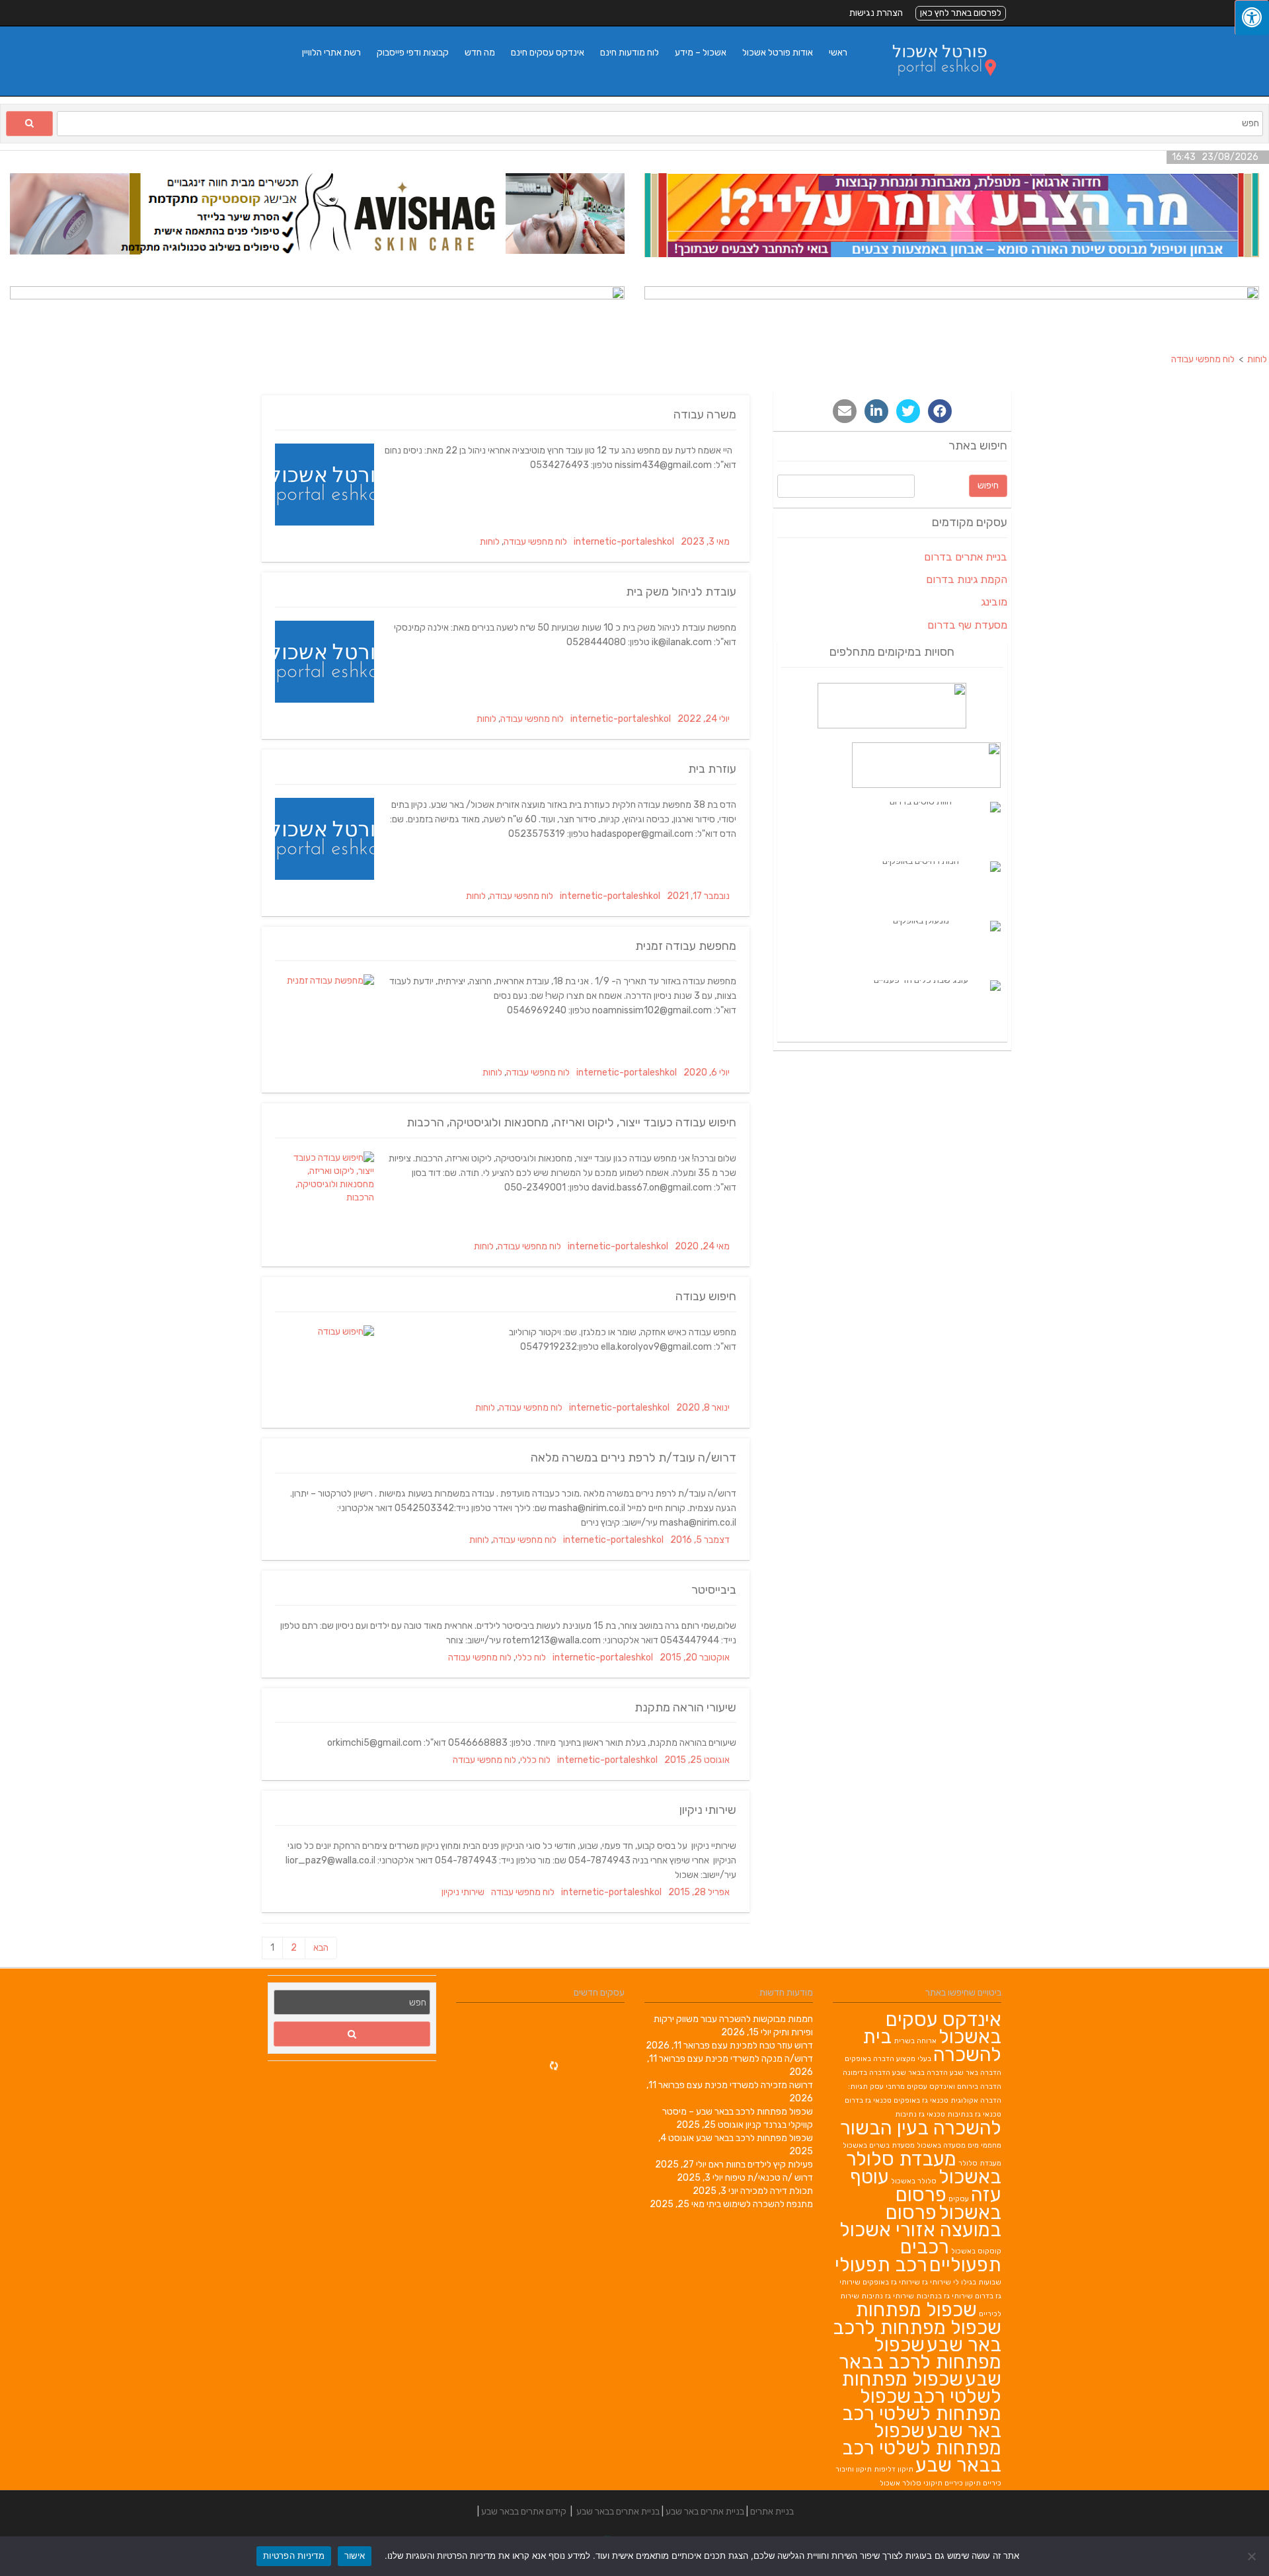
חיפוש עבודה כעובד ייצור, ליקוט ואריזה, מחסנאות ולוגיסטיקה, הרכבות (571, 1122)
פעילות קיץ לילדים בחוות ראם (761, 2165)
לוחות (490, 542)
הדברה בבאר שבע (920, 2073)
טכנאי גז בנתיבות (974, 2114)
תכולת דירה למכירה (777, 2191)
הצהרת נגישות (876, 13)
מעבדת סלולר (980, 2163)
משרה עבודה (705, 414)
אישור (355, 2556)
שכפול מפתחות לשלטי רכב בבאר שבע (922, 2448)
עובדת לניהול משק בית (681, 592)
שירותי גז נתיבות (888, 2296)
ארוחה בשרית (915, 2041)
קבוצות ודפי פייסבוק (413, 53)
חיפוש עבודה (706, 1296)
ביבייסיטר (714, 1590)
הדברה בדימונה (866, 2073)
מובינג (994, 602)
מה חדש (480, 53)
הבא (321, 1948)
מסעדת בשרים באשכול (879, 2145)
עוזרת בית (712, 769)
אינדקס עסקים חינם (548, 53)
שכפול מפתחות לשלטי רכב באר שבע (922, 2413)
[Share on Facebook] (940, 411)
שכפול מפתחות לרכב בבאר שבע (754, 2138)
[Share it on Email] (845, 411)
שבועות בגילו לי (977, 2282)
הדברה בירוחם (979, 2087)
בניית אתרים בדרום (966, 557)
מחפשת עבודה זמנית (686, 946)
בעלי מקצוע (914, 2059)
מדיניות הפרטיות (294, 2556)
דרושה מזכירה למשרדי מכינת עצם (750, 2085)
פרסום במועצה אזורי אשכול (920, 2221)
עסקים (959, 2199)
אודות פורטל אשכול (778, 53)
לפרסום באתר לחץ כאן (961, 13)
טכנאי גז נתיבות (920, 2114)
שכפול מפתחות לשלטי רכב (921, 2388)
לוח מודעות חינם (630, 53)
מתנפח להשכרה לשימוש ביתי (760, 2204)
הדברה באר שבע (976, 2073)
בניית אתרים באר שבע (705, 2512)
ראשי (838, 53)
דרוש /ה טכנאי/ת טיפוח (769, 2178)
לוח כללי (531, 1658)
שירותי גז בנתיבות (944, 2296)
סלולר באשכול (914, 2181)
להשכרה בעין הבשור (921, 2128)
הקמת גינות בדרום (967, 579)
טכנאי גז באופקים (921, 2100)
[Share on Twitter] (908, 411)
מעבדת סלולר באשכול (924, 2168)
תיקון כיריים (963, 2483)
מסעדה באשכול (941, 2145)
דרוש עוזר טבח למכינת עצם (762, 2046)
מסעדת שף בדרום (967, 625)
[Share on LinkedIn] (876, 411)
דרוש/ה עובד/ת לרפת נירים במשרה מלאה (634, 1458)
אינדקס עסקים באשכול (943, 2028)
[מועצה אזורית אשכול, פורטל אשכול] (936, 89)
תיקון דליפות (894, 2469)
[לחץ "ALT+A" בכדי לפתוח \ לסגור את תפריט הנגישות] (1252, 18)
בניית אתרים (772, 2512)
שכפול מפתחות (916, 2310)
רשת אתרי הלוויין (331, 53)
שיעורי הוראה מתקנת (685, 1707)
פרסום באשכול (948, 2204)
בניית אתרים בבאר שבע (618, 2512)
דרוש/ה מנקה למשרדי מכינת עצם (750, 2059)
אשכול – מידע (701, 53)
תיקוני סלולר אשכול (911, 2483)
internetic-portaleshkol (624, 542)
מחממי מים (984, 2145)
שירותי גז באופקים (891, 2282)
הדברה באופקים (869, 2059)
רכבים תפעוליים (951, 2256)
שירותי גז (937, 2282)
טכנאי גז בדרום (868, 2100)
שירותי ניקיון (708, 1810)
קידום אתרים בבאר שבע (524, 2512)
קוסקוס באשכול (976, 2251)
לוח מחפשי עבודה (535, 542)
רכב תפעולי (881, 2265)
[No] (1252, 2556)
